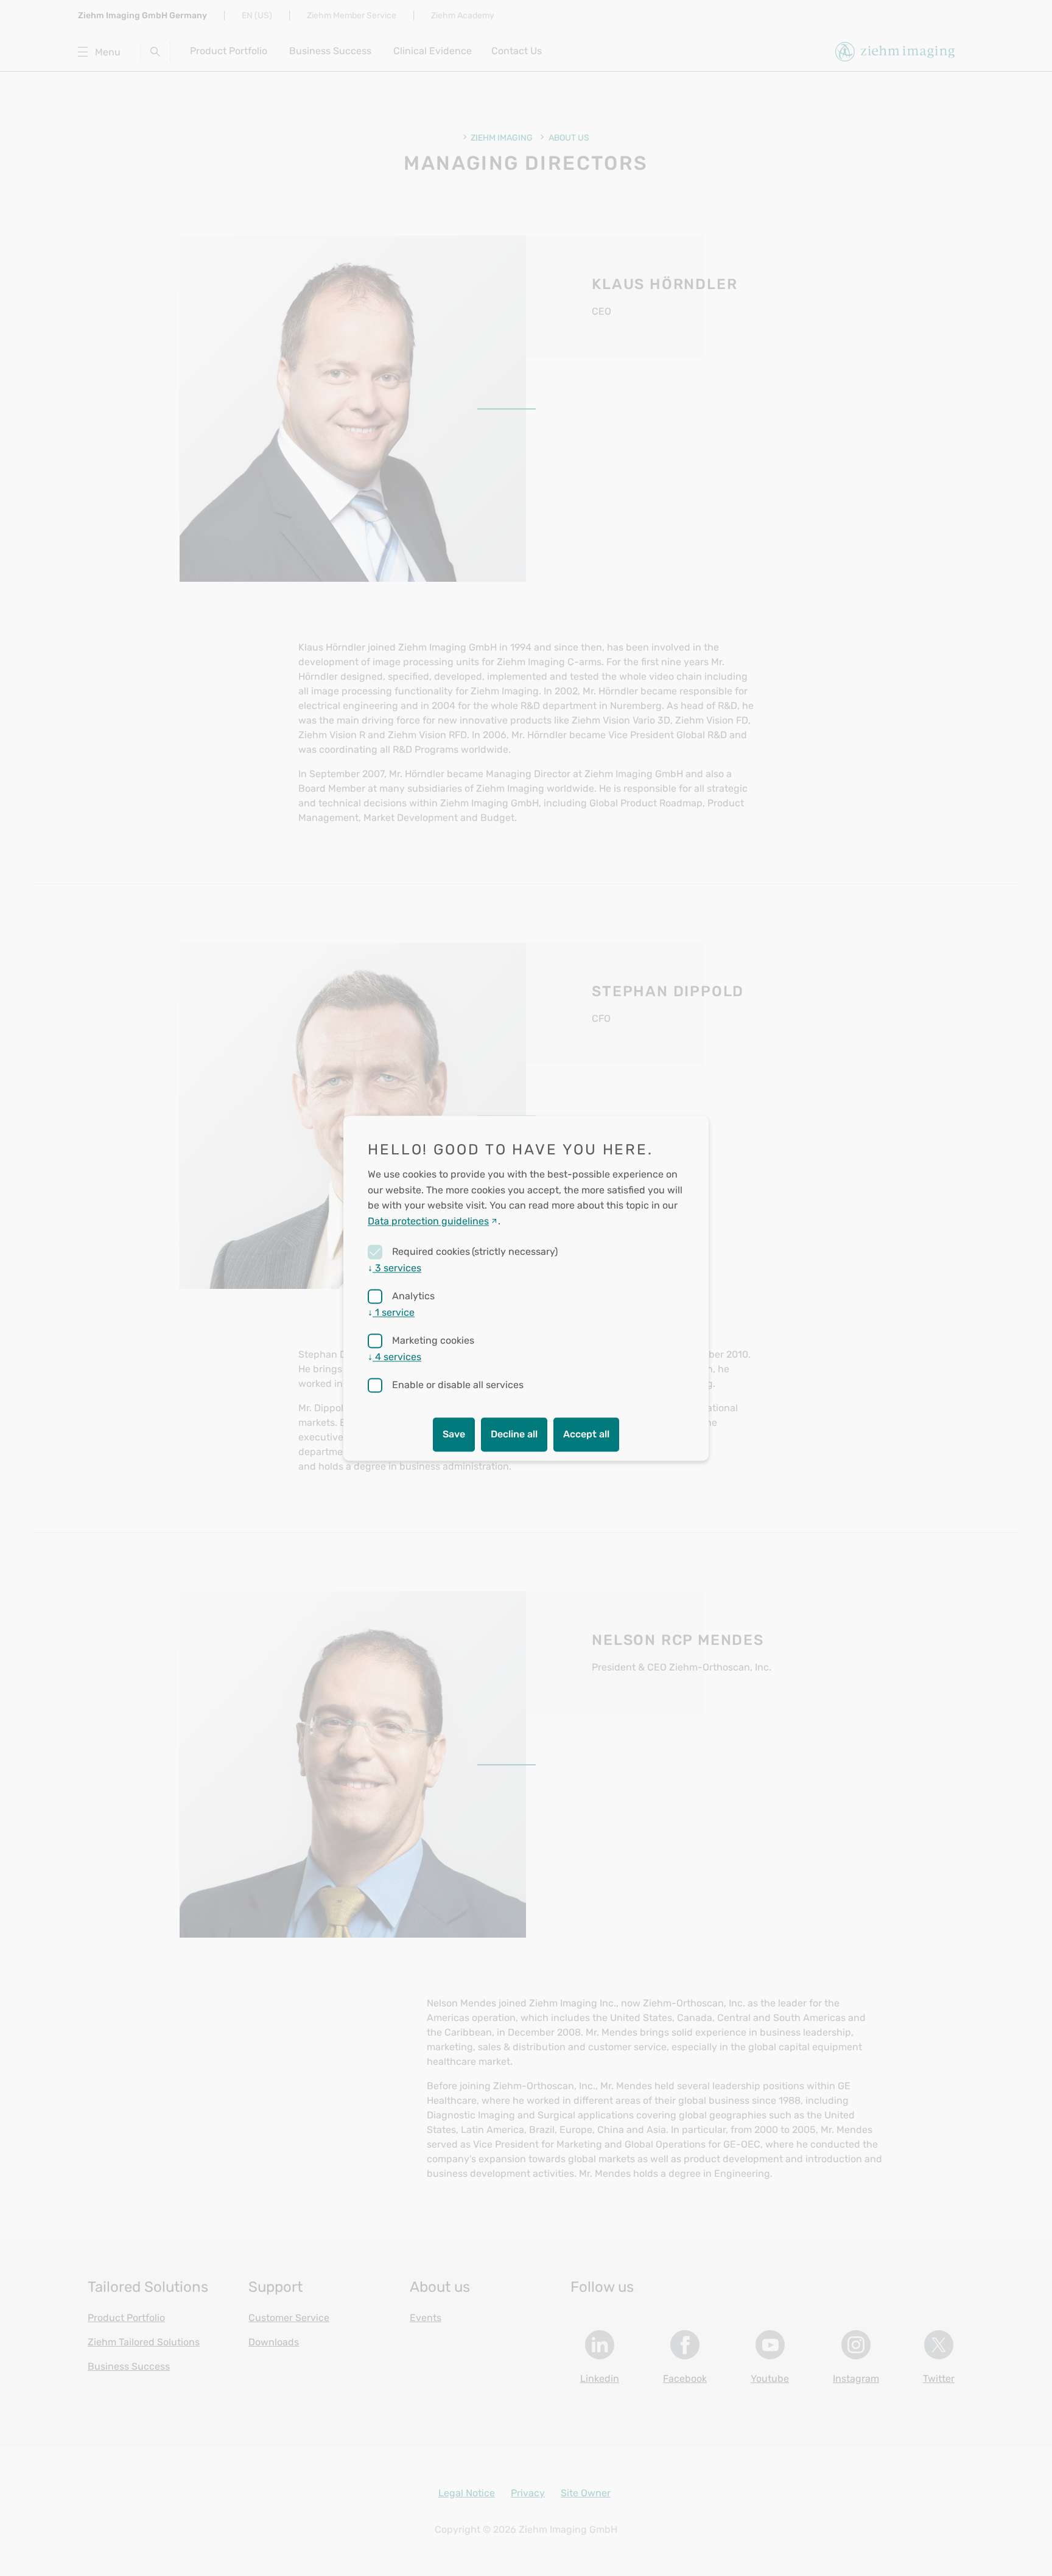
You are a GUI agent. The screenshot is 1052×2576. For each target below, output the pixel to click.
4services (394, 1357)
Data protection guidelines (428, 1221)
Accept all (586, 1434)
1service (391, 1312)
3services (394, 1268)
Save (454, 1434)
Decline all (514, 1434)
